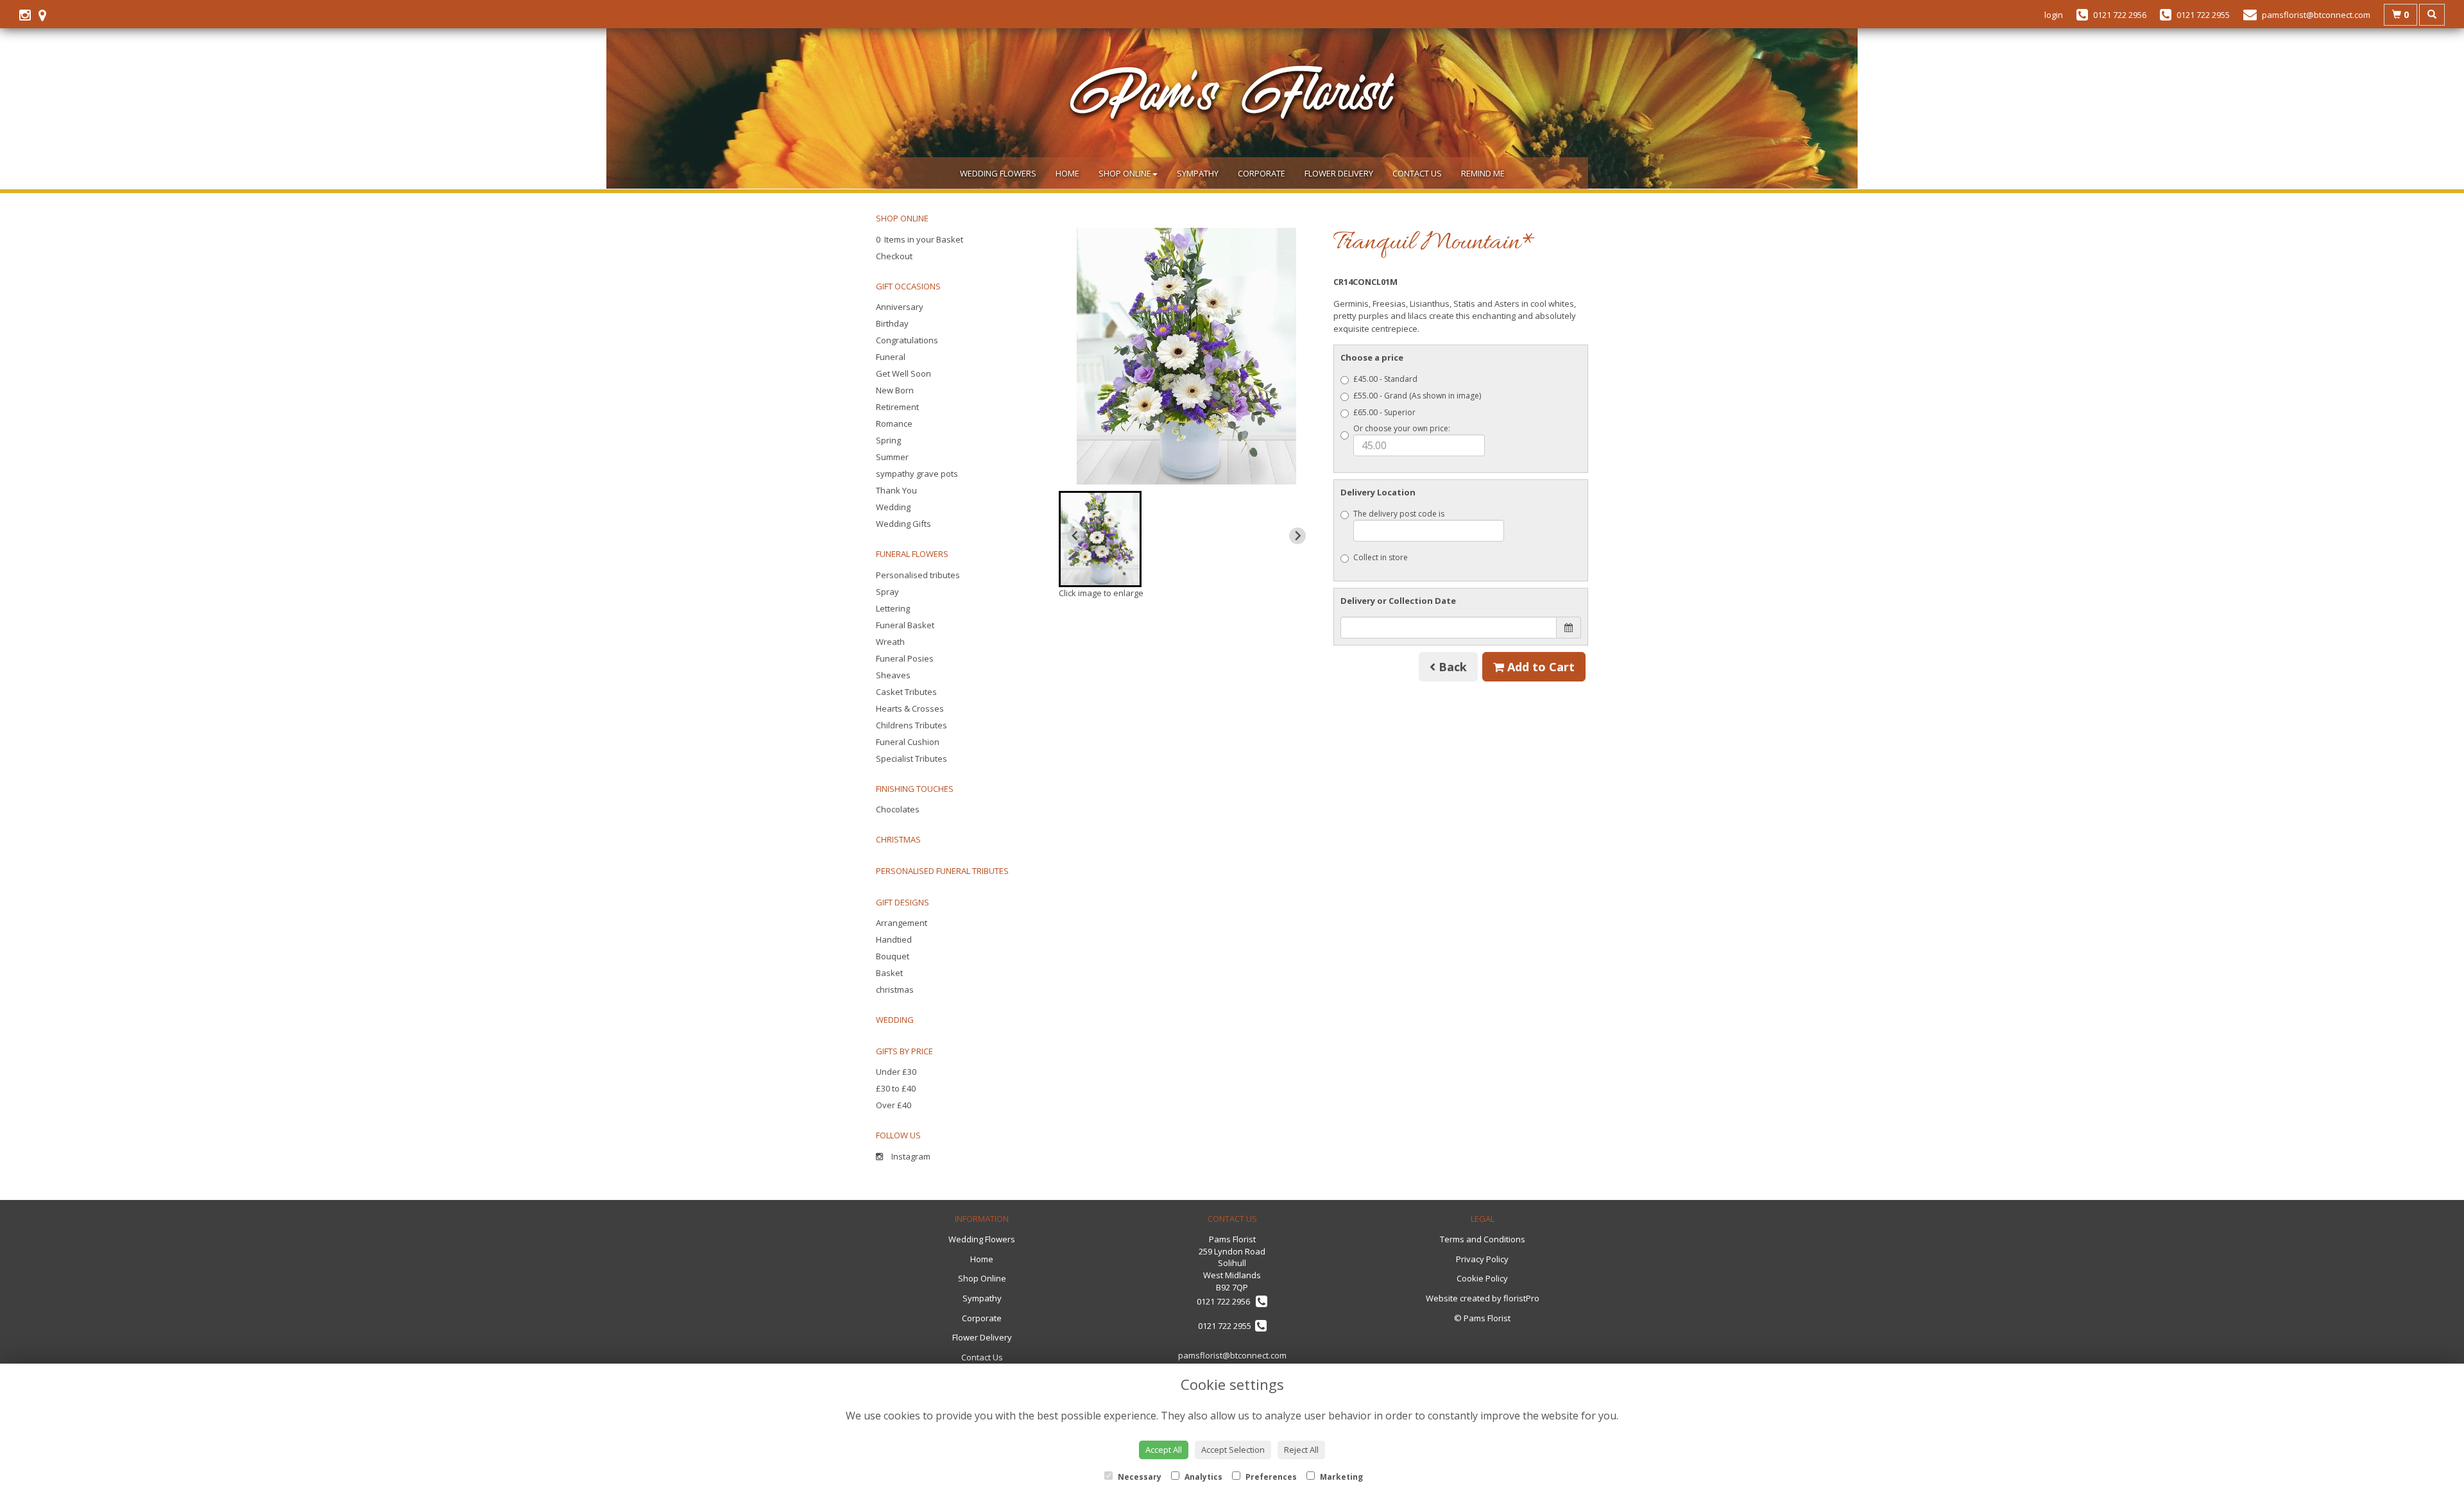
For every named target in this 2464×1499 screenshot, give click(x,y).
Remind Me (1483, 173)
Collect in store (1381, 557)
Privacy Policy (1482, 1259)
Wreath (890, 642)
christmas (895, 989)
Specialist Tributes (911, 758)
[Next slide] (1297, 536)
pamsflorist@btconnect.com (1232, 1355)
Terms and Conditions (1483, 1239)
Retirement (897, 407)
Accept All (1164, 1450)
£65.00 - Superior (1384, 412)
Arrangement (902, 923)
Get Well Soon (903, 373)
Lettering (893, 608)
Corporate (1262, 173)
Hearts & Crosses (910, 708)
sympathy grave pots (917, 474)
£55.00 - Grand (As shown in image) (1417, 396)
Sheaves (893, 675)
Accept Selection (1233, 1450)
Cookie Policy (1482, 1278)
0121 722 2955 (1227, 1326)
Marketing (1340, 1477)
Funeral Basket (905, 625)
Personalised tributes (918, 575)
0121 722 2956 (1226, 1301)
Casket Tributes (906, 692)
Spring (888, 440)
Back (1451, 667)
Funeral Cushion (908, 742)
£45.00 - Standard (1385, 379)
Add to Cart (1539, 667)
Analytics (1202, 1477)
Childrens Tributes (911, 725)
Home (1067, 173)
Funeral (891, 357)
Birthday (892, 323)
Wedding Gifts (903, 524)
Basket (889, 973)
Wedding (893, 507)
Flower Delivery (1339, 173)
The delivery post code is (1399, 514)
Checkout (894, 256)
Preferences (1270, 1477)
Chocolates (898, 809)
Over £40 (894, 1105)
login (2054, 15)
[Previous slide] (1075, 536)
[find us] (46, 15)
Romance (894, 424)
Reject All (1301, 1450)
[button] (1100, 539)
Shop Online (1125, 173)
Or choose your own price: (1402, 428)
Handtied (894, 939)
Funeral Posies (905, 658)
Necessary (1139, 1477)
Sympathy (1198, 173)
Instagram (910, 1156)
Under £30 (896, 1072)
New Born (895, 390)
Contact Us (1417, 173)
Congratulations (907, 340)
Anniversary (900, 307)
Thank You (896, 490)
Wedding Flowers (998, 173)
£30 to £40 (896, 1088)
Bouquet (893, 956)
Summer (892, 457)
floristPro (1521, 1298)
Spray (887, 592)
